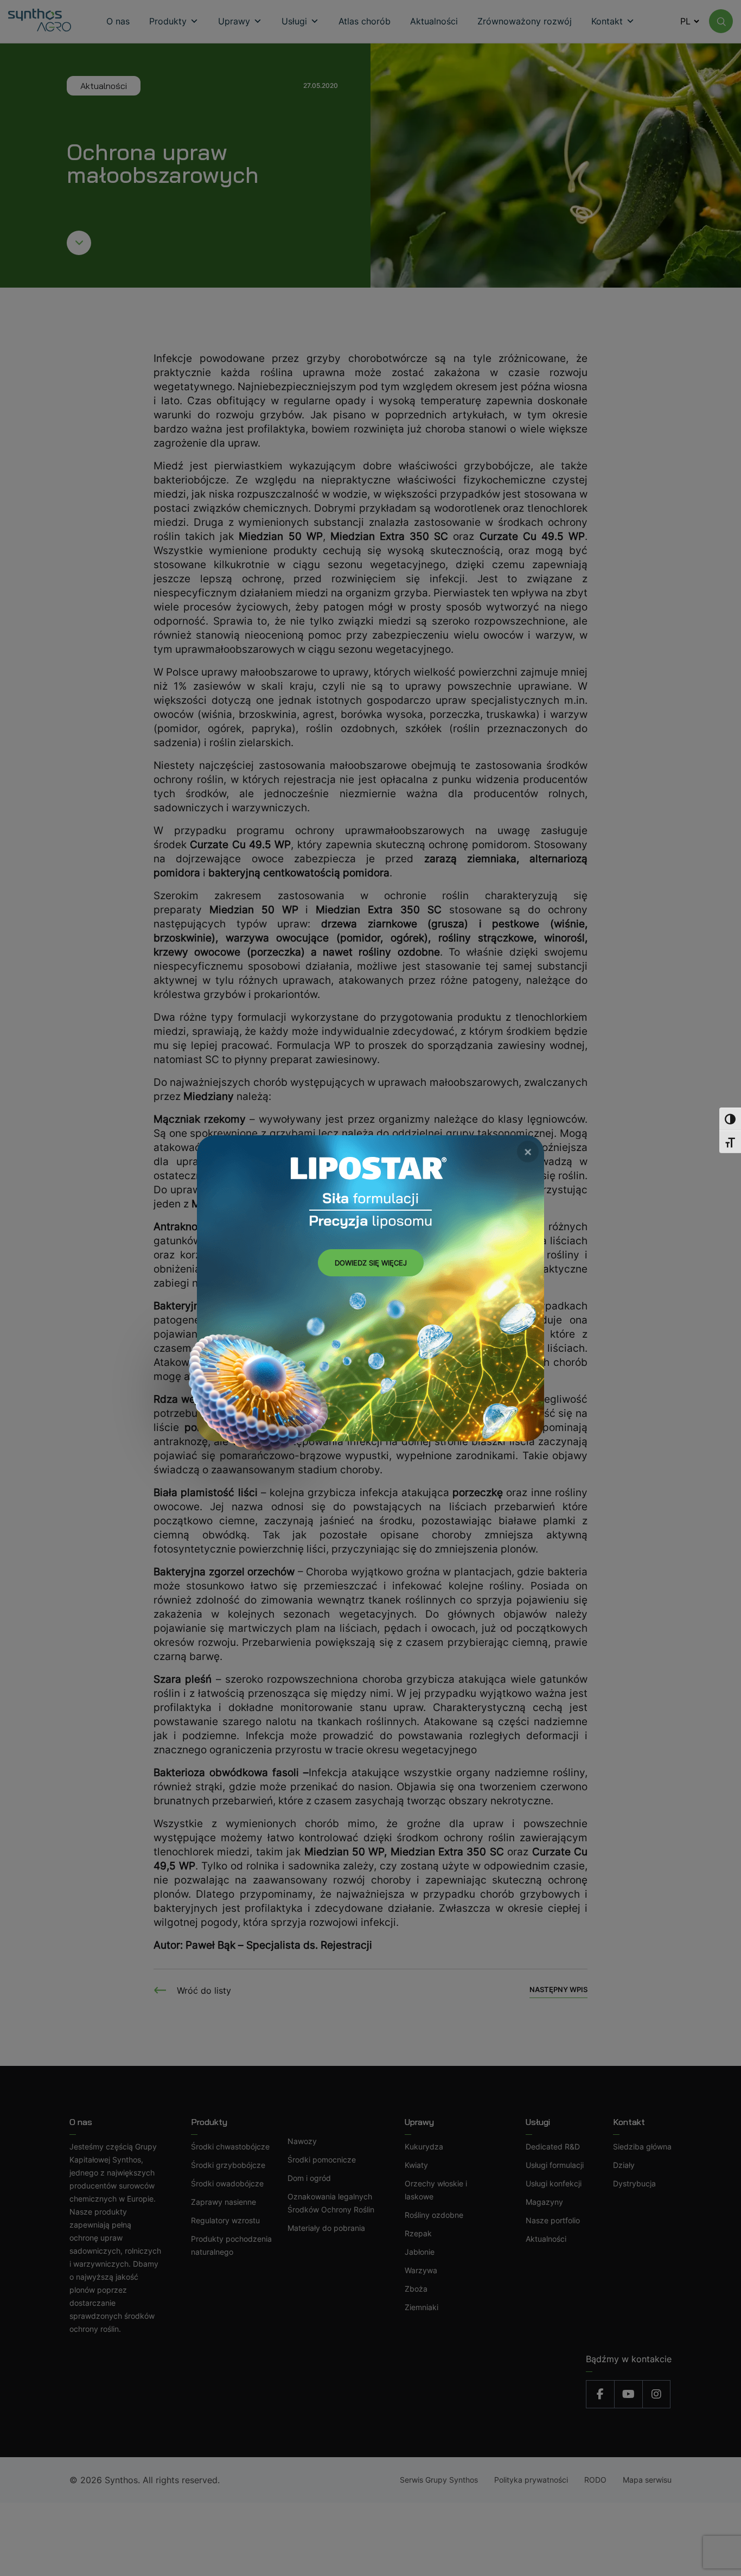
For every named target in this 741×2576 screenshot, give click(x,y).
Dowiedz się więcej (371, 1263)
